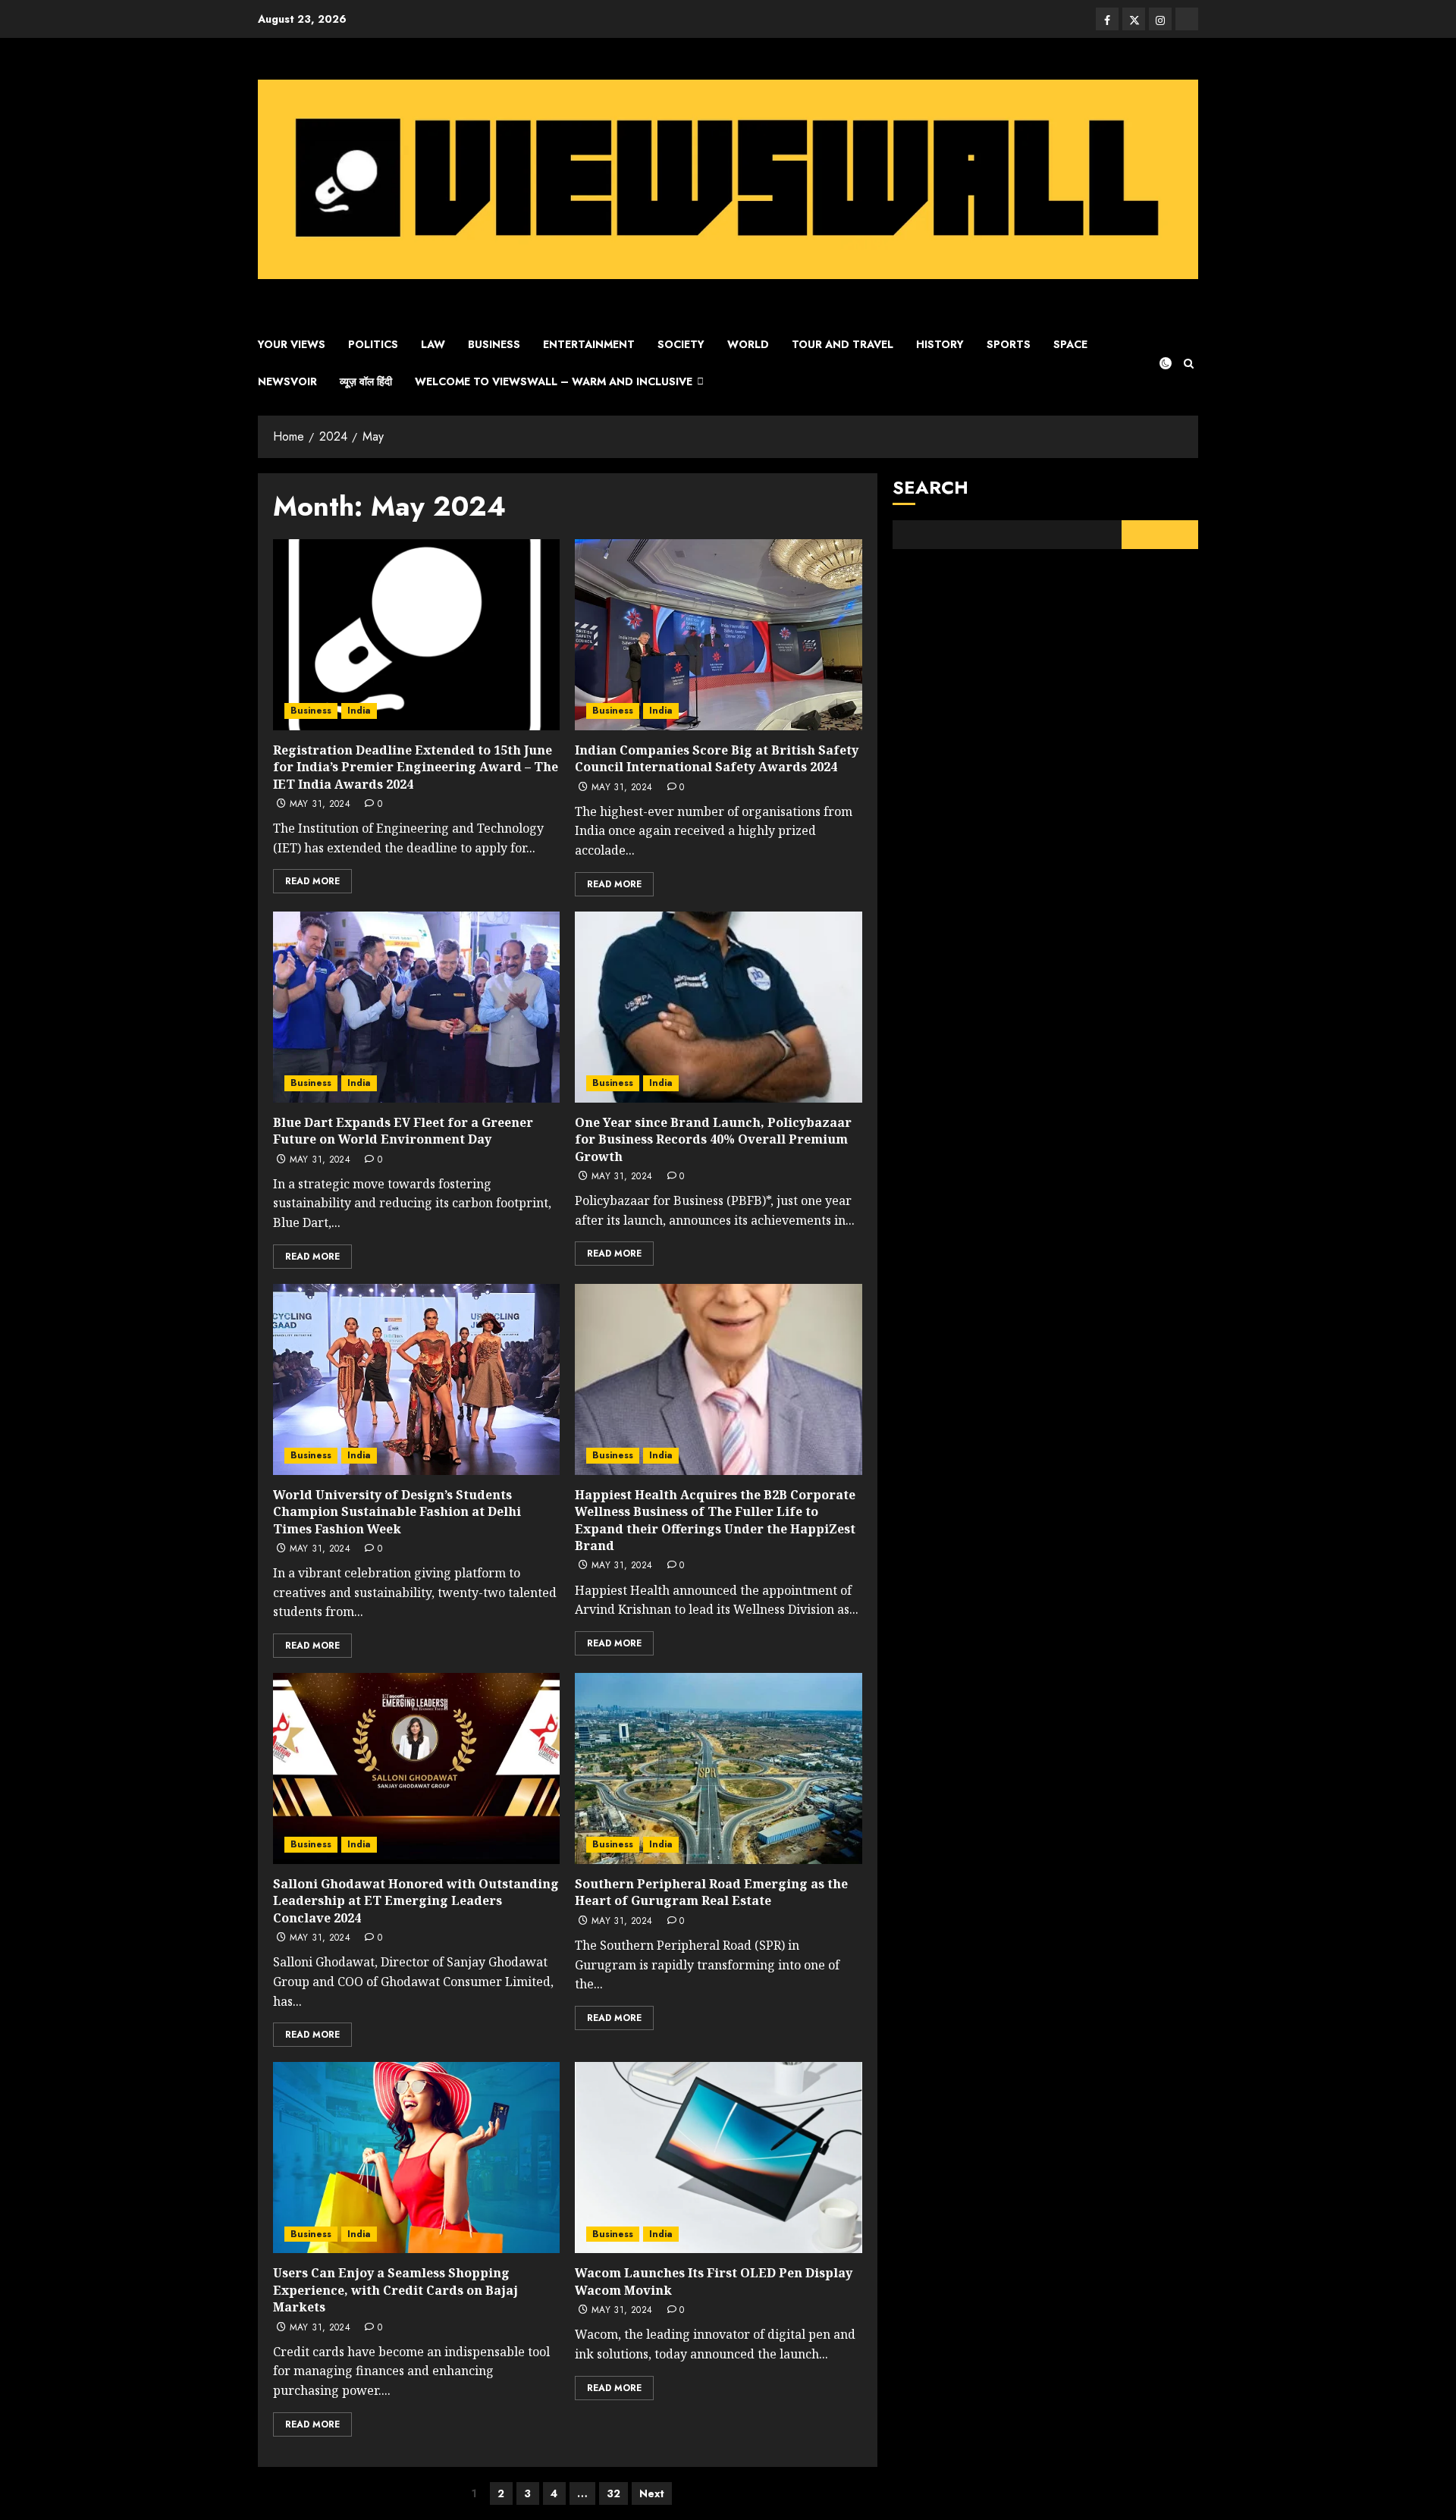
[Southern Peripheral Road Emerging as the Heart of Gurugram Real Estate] (718, 1768)
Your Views (292, 344)
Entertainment (589, 344)
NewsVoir (287, 381)
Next (652, 2493)
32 (613, 2493)
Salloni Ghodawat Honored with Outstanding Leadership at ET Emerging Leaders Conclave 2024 (416, 1901)
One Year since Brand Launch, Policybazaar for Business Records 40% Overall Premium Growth (713, 1139)
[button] (1189, 364)
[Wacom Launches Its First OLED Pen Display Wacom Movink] (718, 2158)
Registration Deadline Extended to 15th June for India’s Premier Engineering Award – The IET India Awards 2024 (416, 767)
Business (494, 344)
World (748, 344)
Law (433, 344)
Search (930, 487)
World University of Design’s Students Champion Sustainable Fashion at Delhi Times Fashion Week (397, 1512)
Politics (373, 344)
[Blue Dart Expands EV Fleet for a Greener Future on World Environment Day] (416, 1007)
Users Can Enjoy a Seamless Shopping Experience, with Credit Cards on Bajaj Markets (395, 2290)
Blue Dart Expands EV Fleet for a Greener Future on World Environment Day (403, 1131)
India (359, 711)
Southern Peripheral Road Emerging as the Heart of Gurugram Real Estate (711, 1892)
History (940, 344)
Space (1070, 344)
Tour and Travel (843, 344)
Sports (1009, 344)
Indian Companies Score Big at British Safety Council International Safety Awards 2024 (717, 758)
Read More (312, 881)
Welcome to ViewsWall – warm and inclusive (554, 381)
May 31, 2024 (320, 805)
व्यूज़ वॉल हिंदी (366, 381)
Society (681, 344)
